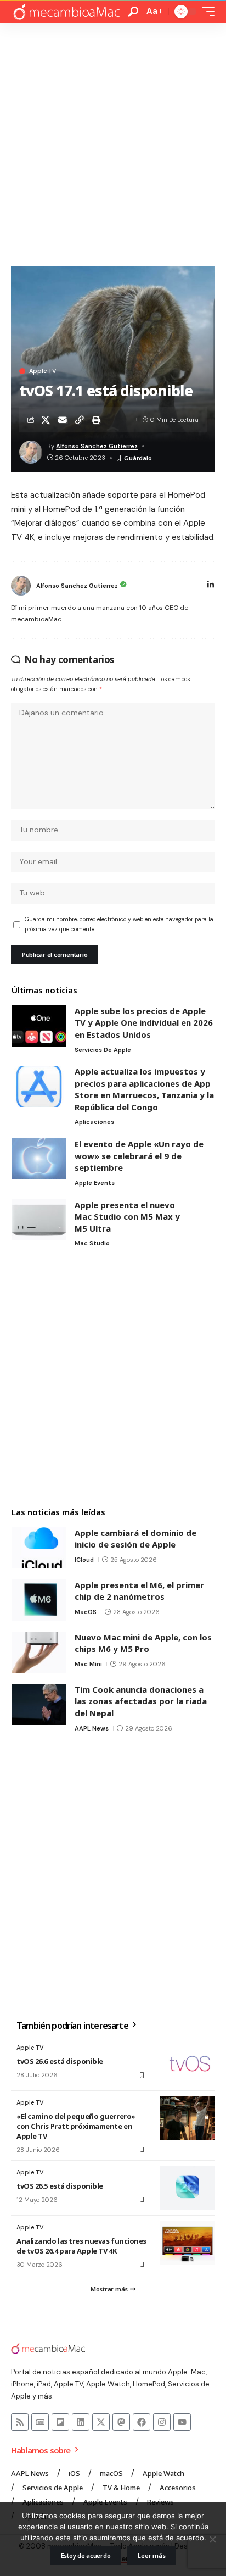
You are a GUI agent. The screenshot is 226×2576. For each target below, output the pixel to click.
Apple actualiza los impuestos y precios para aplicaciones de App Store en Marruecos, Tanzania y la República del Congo (144, 1089)
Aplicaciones (94, 1122)
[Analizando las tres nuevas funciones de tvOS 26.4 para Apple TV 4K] (188, 2243)
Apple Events (95, 1183)
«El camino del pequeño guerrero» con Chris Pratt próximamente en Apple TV (76, 2126)
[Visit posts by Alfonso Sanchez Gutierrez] (21, 586)
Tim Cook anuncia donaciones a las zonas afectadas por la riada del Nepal (141, 1701)
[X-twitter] (101, 2422)
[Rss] (20, 2422)
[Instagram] (162, 2422)
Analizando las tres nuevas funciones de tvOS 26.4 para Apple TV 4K (81, 2246)
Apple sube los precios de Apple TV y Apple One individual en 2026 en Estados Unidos (144, 1023)
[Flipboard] (60, 2422)
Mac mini (88, 1664)
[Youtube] (182, 2422)
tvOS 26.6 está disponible (60, 2061)
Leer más (151, 2555)
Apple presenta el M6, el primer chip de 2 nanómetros (139, 1591)
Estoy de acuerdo (86, 2555)
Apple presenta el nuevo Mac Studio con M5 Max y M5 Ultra (127, 1217)
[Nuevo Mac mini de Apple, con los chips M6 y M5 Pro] (39, 1652)
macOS (86, 1612)
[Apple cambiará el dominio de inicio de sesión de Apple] (39, 1548)
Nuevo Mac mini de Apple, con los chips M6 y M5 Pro (143, 1643)
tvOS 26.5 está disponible (60, 2186)
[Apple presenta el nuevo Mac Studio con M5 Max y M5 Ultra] (39, 1220)
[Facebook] (142, 2422)
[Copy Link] (80, 420)
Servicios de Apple (103, 1050)
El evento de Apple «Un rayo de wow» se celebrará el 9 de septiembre (139, 1156)
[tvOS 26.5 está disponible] (188, 2188)
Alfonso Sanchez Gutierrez (97, 446)
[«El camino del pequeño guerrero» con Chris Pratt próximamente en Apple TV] (188, 2118)
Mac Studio (92, 1243)
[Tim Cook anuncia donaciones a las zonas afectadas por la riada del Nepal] (39, 1704)
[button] (133, 12)
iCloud (84, 1560)
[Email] (63, 420)
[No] (212, 2539)
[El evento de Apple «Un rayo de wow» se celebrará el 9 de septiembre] (39, 1159)
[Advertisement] (113, 142)
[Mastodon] (121, 2422)
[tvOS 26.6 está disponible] (188, 2063)
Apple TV (43, 371)
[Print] (97, 420)
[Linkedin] (81, 2422)
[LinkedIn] (211, 586)
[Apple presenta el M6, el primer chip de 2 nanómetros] (39, 1600)
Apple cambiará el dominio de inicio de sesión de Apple (135, 1539)
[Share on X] (46, 420)
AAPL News (92, 1728)
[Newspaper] (40, 2422)
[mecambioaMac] (66, 12)
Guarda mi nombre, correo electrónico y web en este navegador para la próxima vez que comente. (119, 924)
